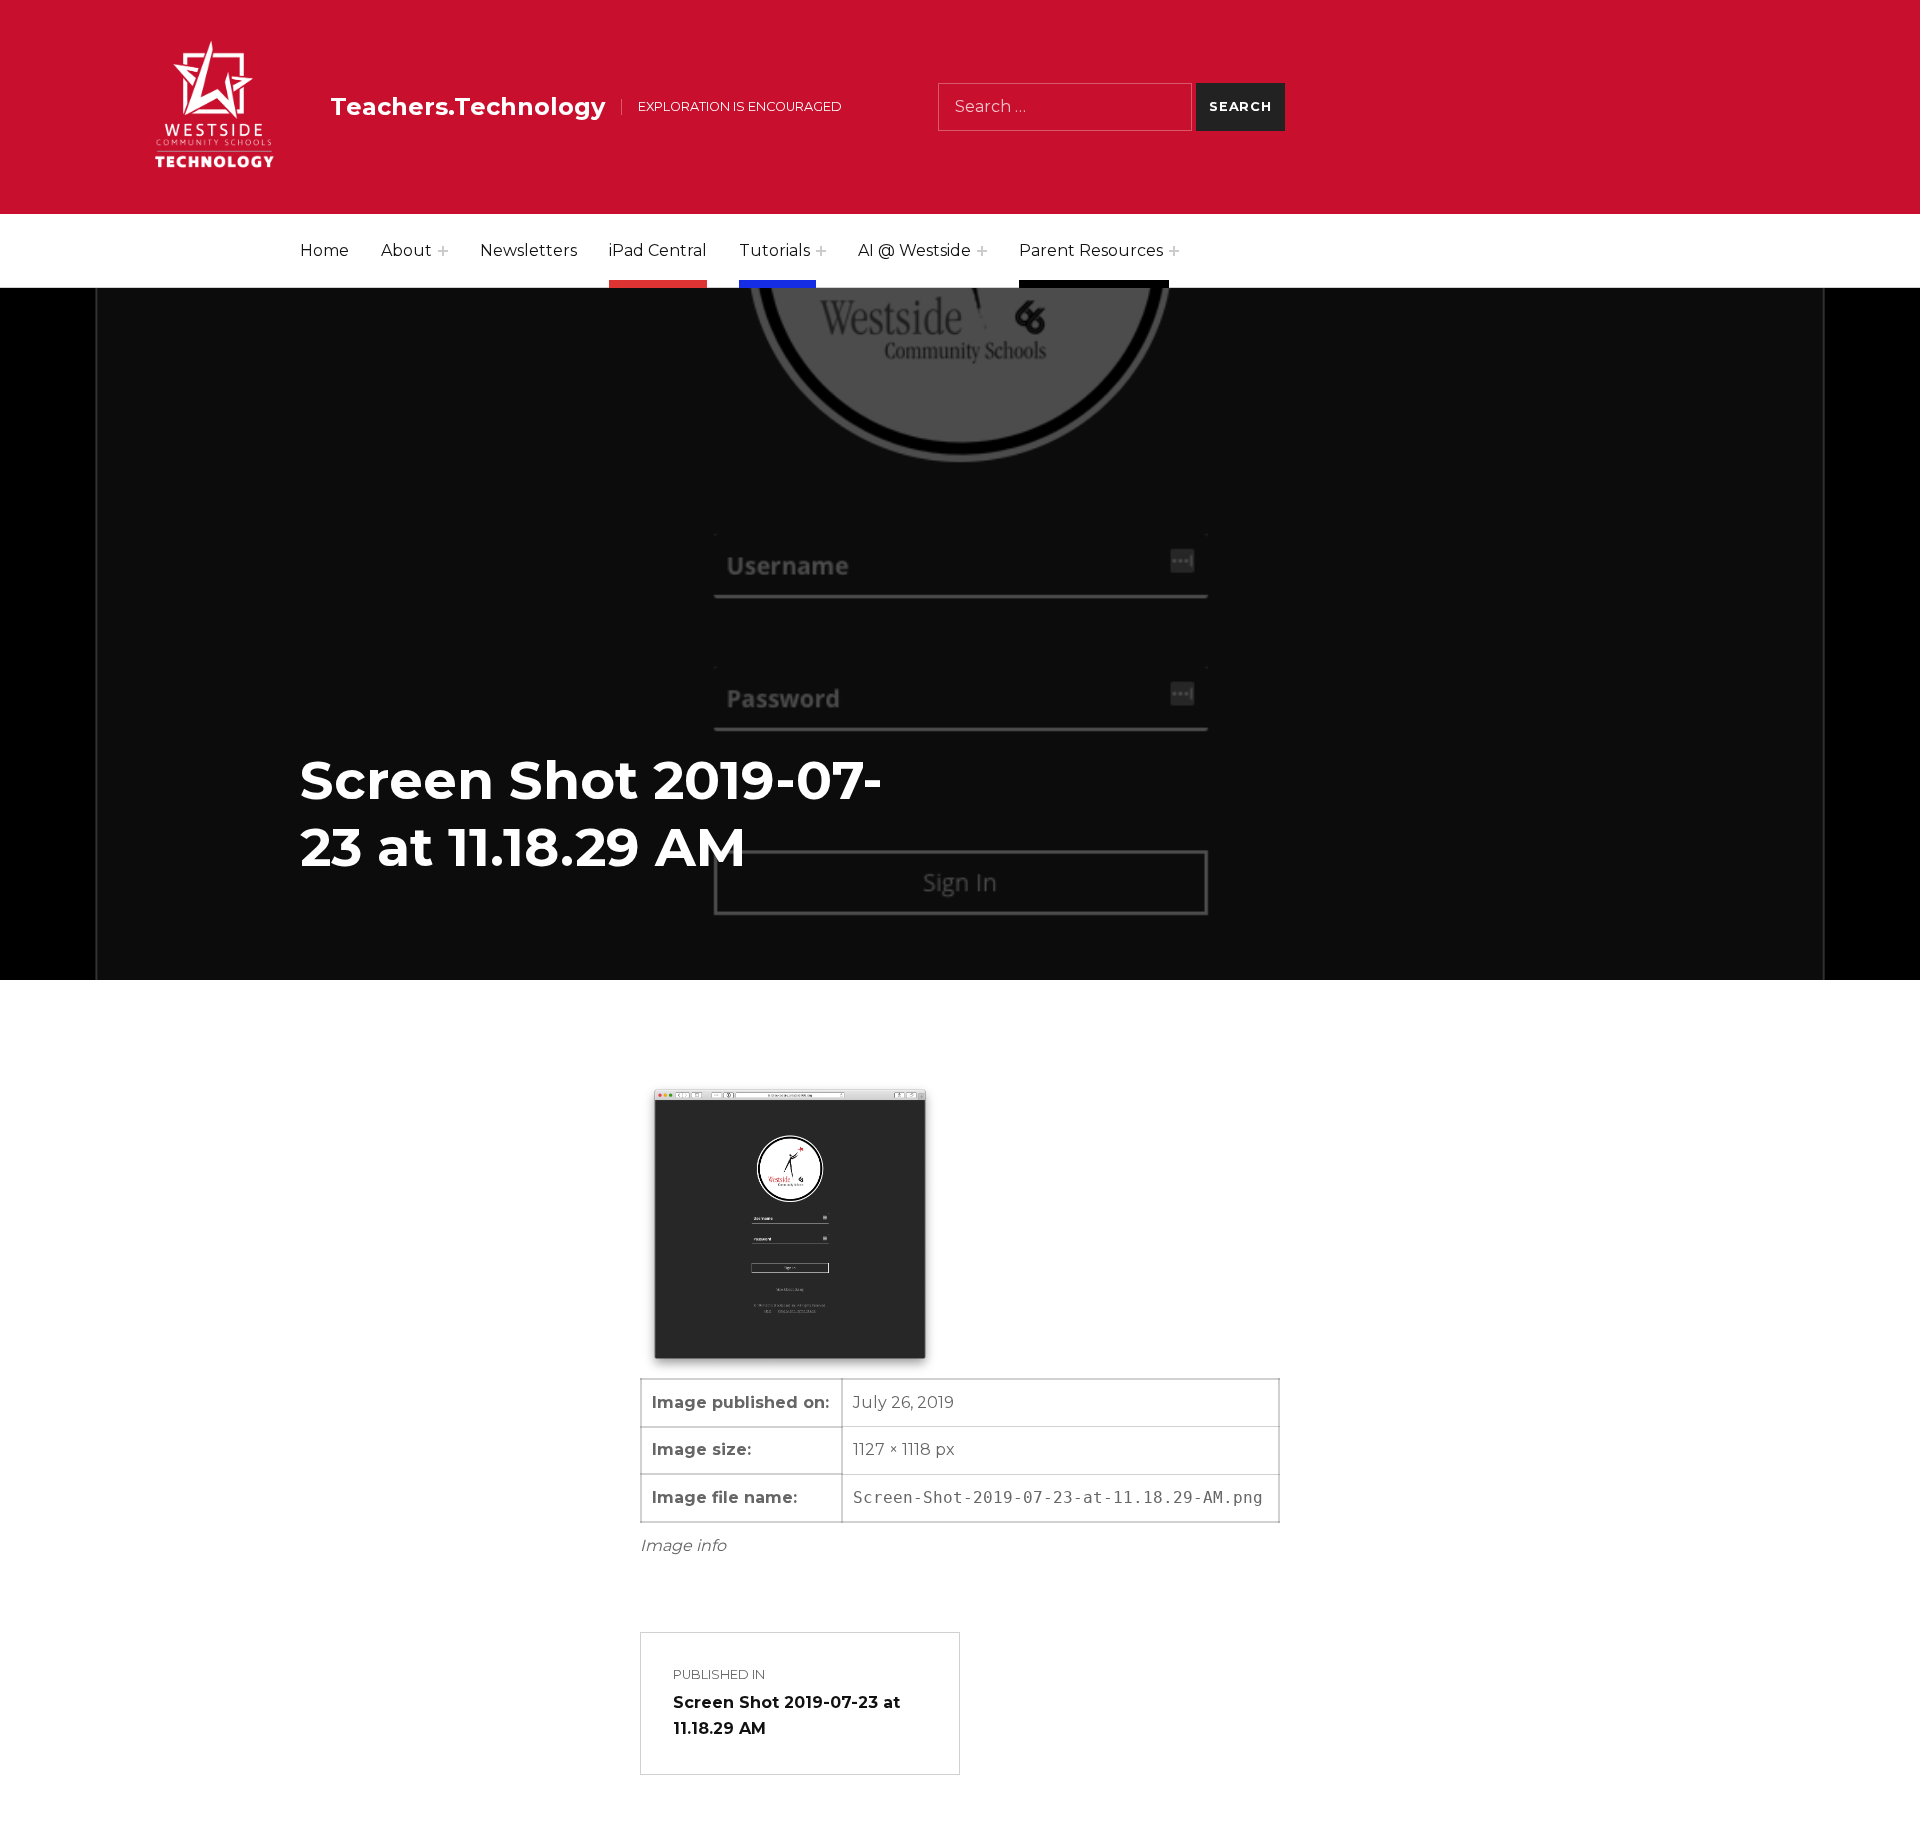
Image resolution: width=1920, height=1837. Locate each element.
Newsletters (528, 250)
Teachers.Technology (467, 106)
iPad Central (658, 250)
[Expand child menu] (443, 251)
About (406, 250)
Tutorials (774, 250)
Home (324, 250)
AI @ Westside (914, 250)
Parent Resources (1091, 250)
